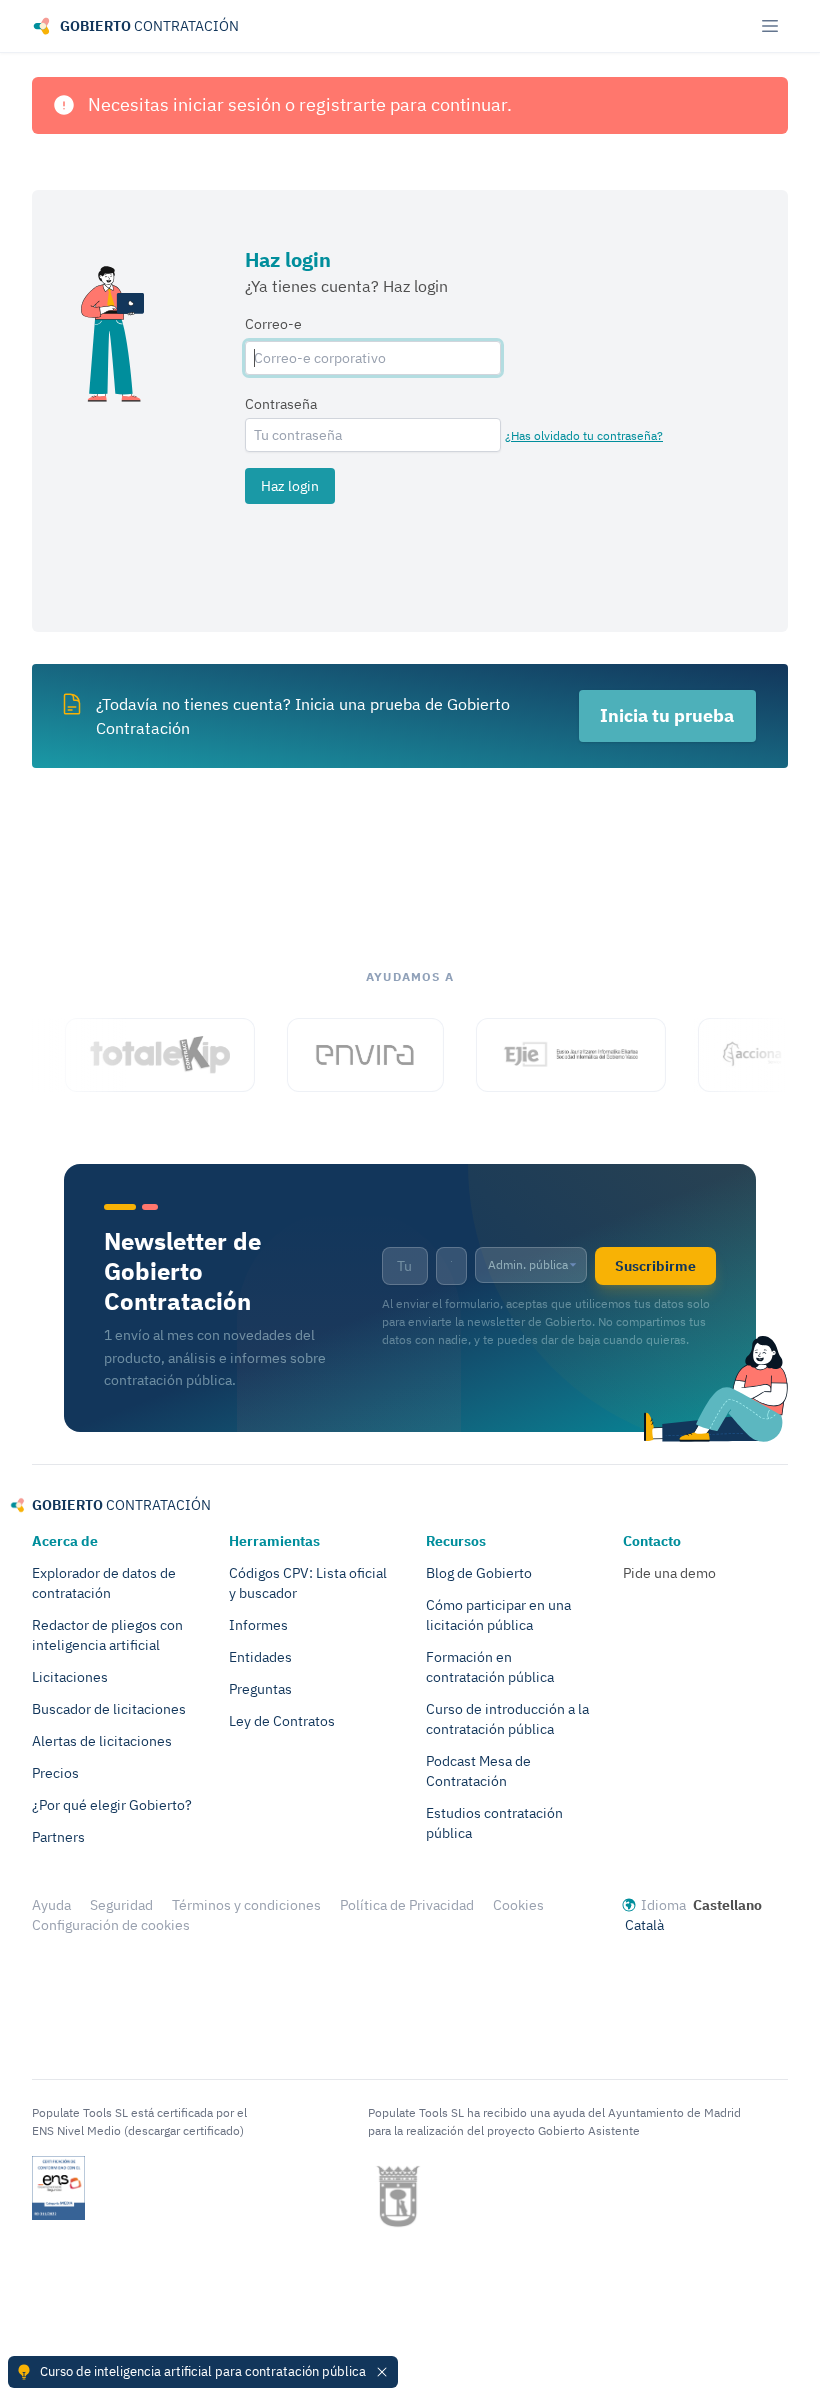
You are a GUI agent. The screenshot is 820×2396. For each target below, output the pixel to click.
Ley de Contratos (282, 1721)
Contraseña (281, 404)
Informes (258, 1625)
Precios (55, 1773)
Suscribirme (655, 1266)
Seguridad (121, 1905)
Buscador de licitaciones (109, 1709)
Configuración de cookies (111, 1925)
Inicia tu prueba (667, 715)
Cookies (518, 1905)
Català (644, 1925)
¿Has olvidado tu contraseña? (584, 435)
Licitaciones (70, 1677)
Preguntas (260, 1689)
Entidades (260, 1657)
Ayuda (51, 1905)
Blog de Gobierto (479, 1573)
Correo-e (273, 324)
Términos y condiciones (246, 1905)
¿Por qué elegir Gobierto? (112, 1805)
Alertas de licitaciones (102, 1741)
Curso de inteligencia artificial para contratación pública (203, 2371)
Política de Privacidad (407, 1905)
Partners (58, 1837)
